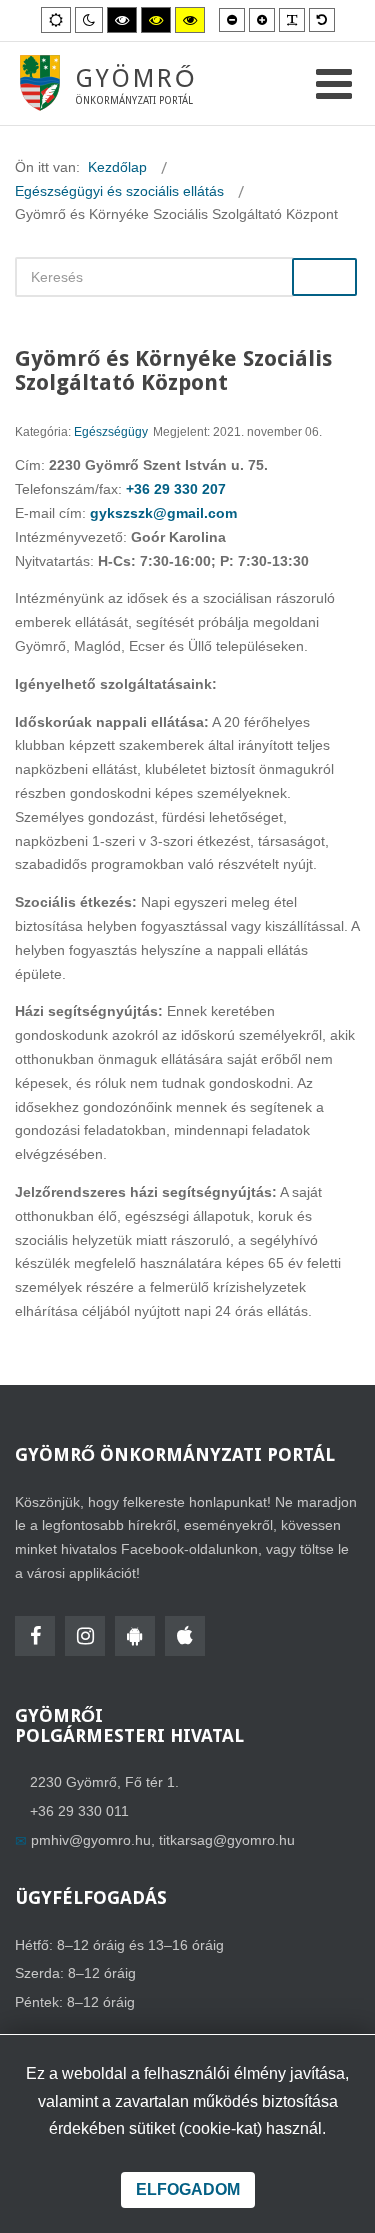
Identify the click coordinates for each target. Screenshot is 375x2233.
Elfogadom (188, 2189)
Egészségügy (111, 432)
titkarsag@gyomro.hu (227, 1840)
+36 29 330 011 (79, 1811)
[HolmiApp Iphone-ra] (185, 1636)
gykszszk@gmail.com (163, 513)
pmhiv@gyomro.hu (91, 1840)
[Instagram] (85, 1636)
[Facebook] (35, 1636)
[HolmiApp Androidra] (135, 1636)
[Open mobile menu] (334, 84)
